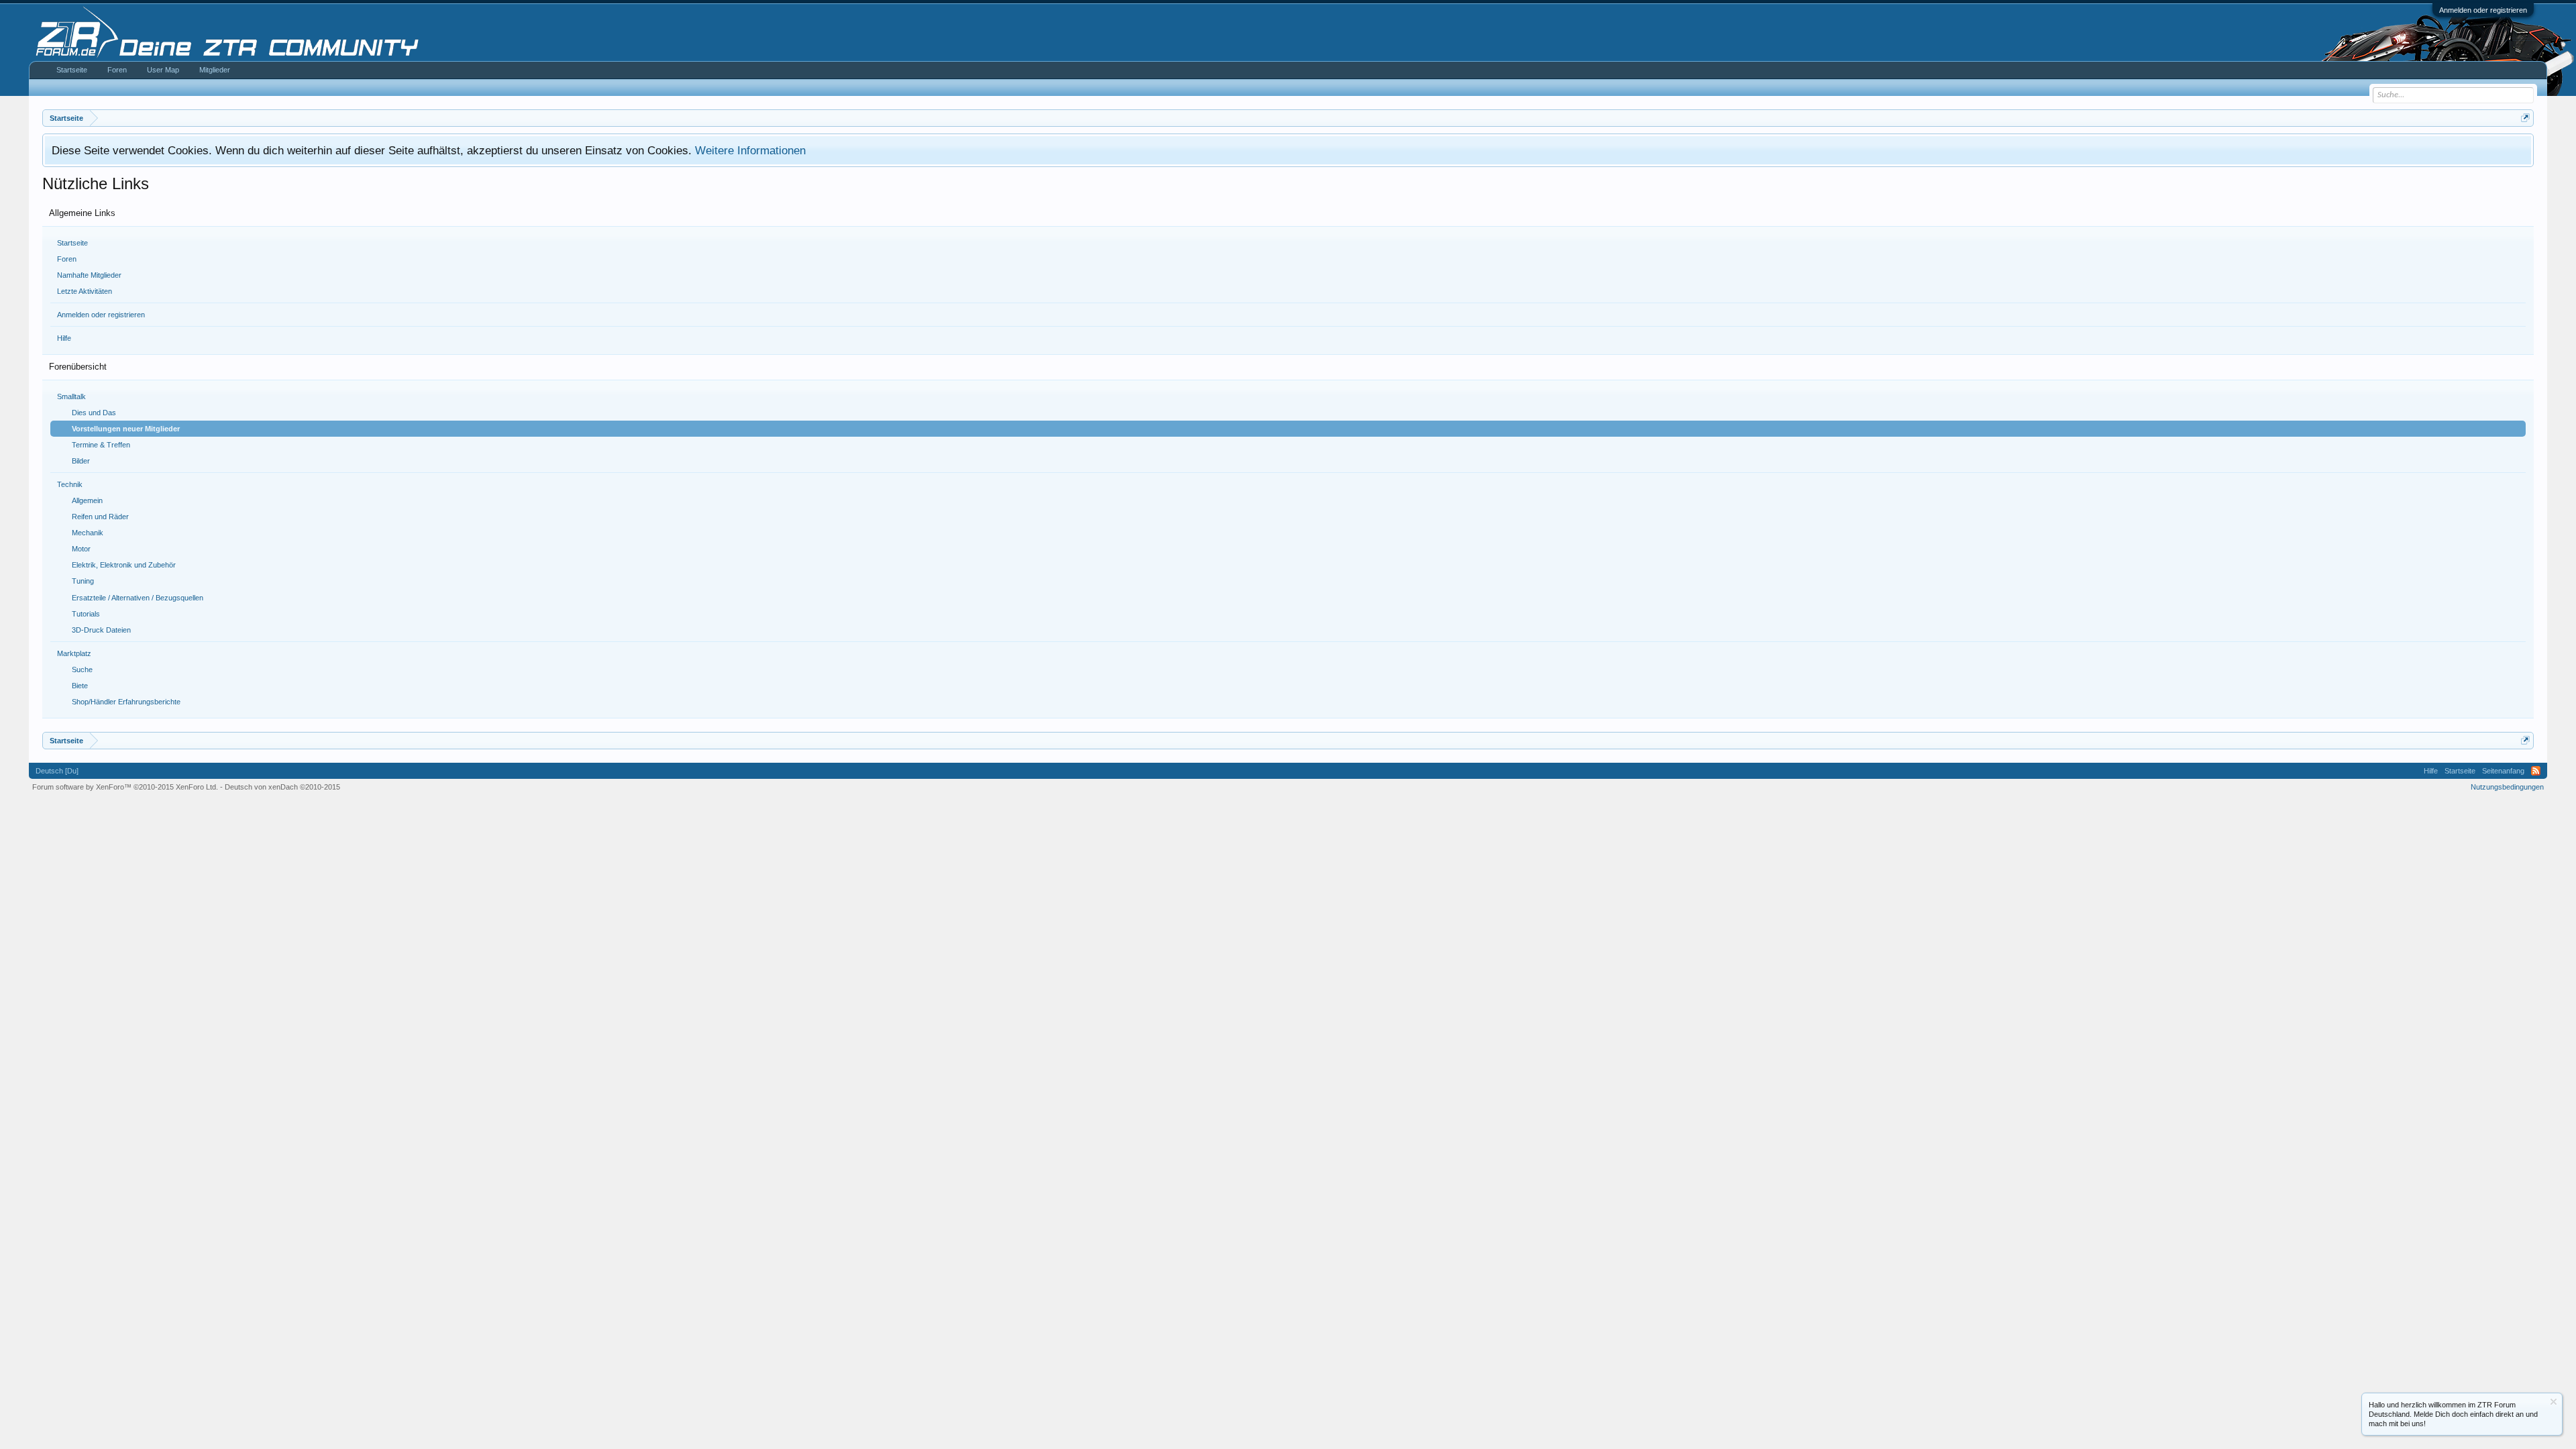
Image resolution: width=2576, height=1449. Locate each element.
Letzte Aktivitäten (85, 291)
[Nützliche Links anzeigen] (2525, 118)
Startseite (72, 243)
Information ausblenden (2554, 1402)
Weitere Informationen (750, 150)
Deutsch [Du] (57, 771)
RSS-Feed (2536, 771)
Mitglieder (215, 70)
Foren (67, 259)
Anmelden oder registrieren (2483, 10)
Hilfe (64, 338)
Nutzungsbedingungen (2507, 787)
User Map (163, 70)
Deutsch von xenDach (282, 787)
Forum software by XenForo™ (125, 787)
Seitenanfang (2503, 771)
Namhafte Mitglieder (89, 275)
